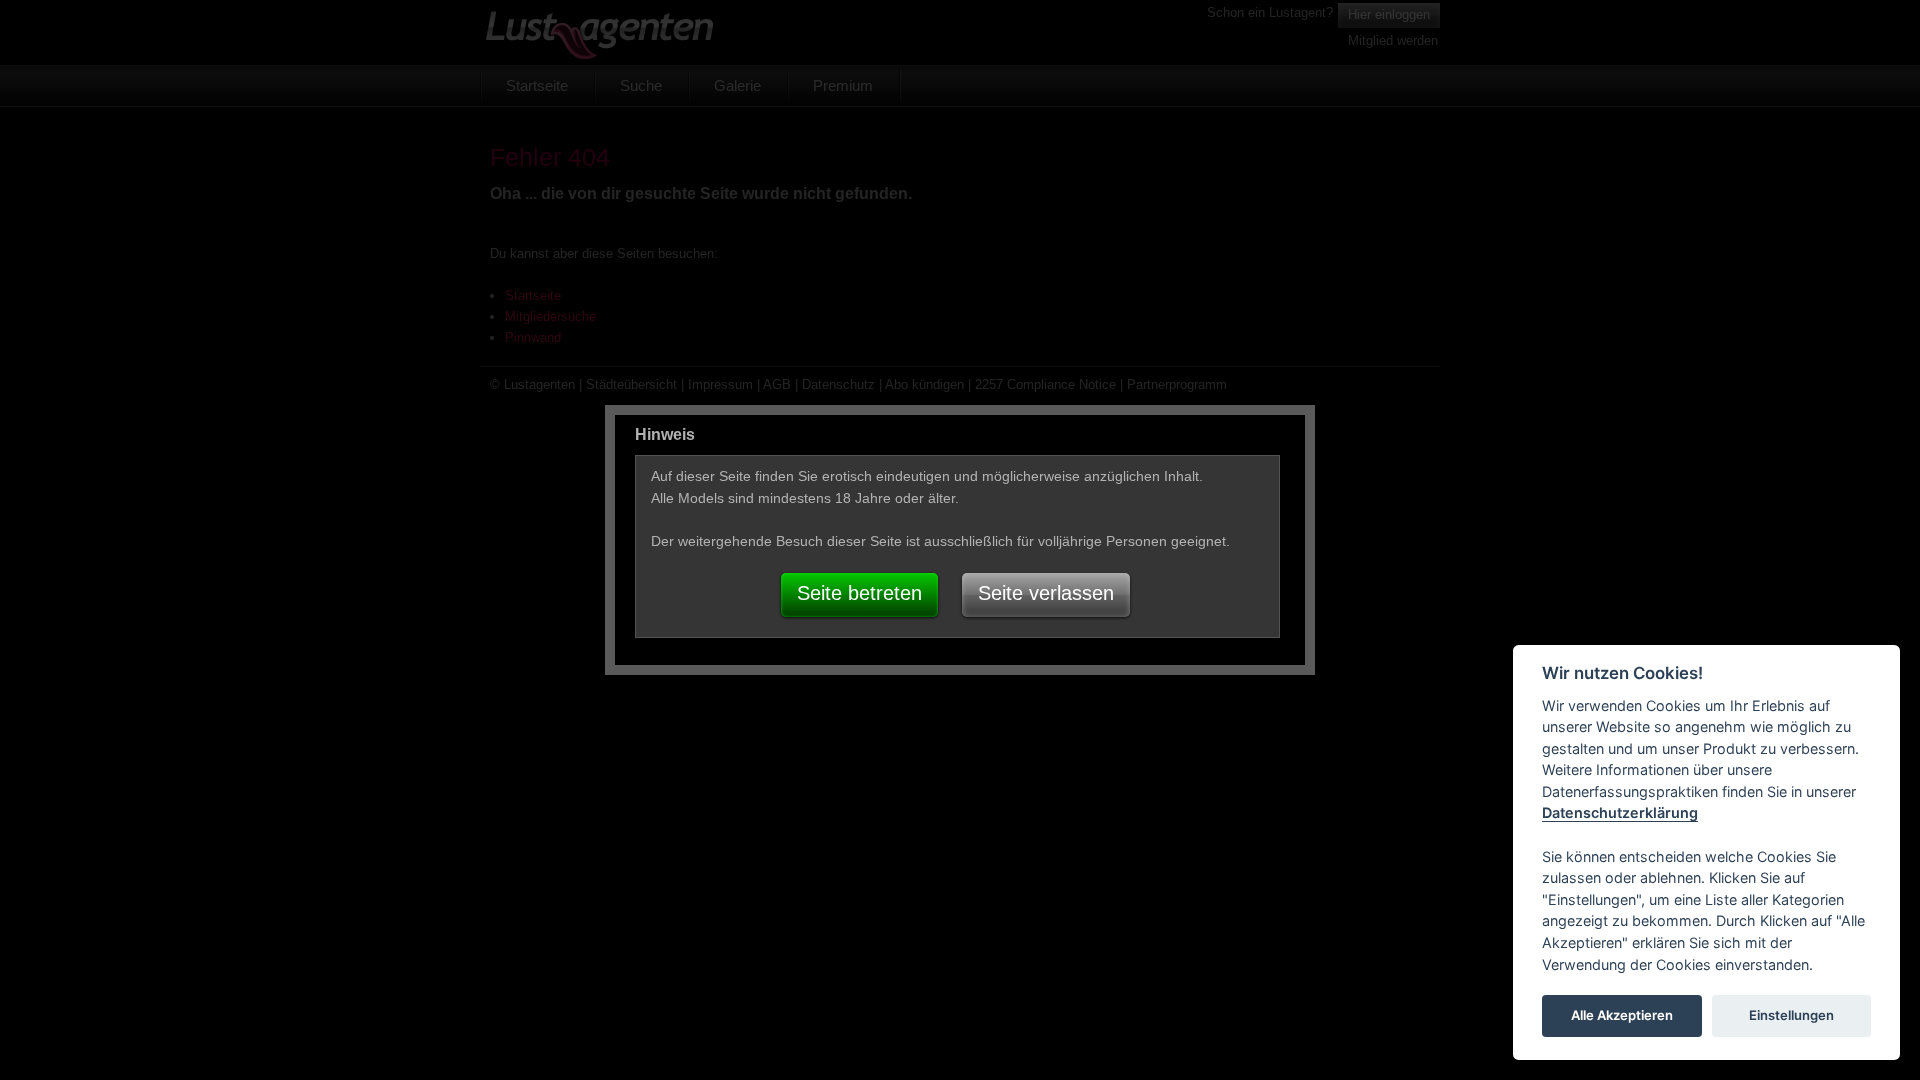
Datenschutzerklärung (1620, 813)
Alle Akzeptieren (1622, 1016)
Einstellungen (1791, 1016)
